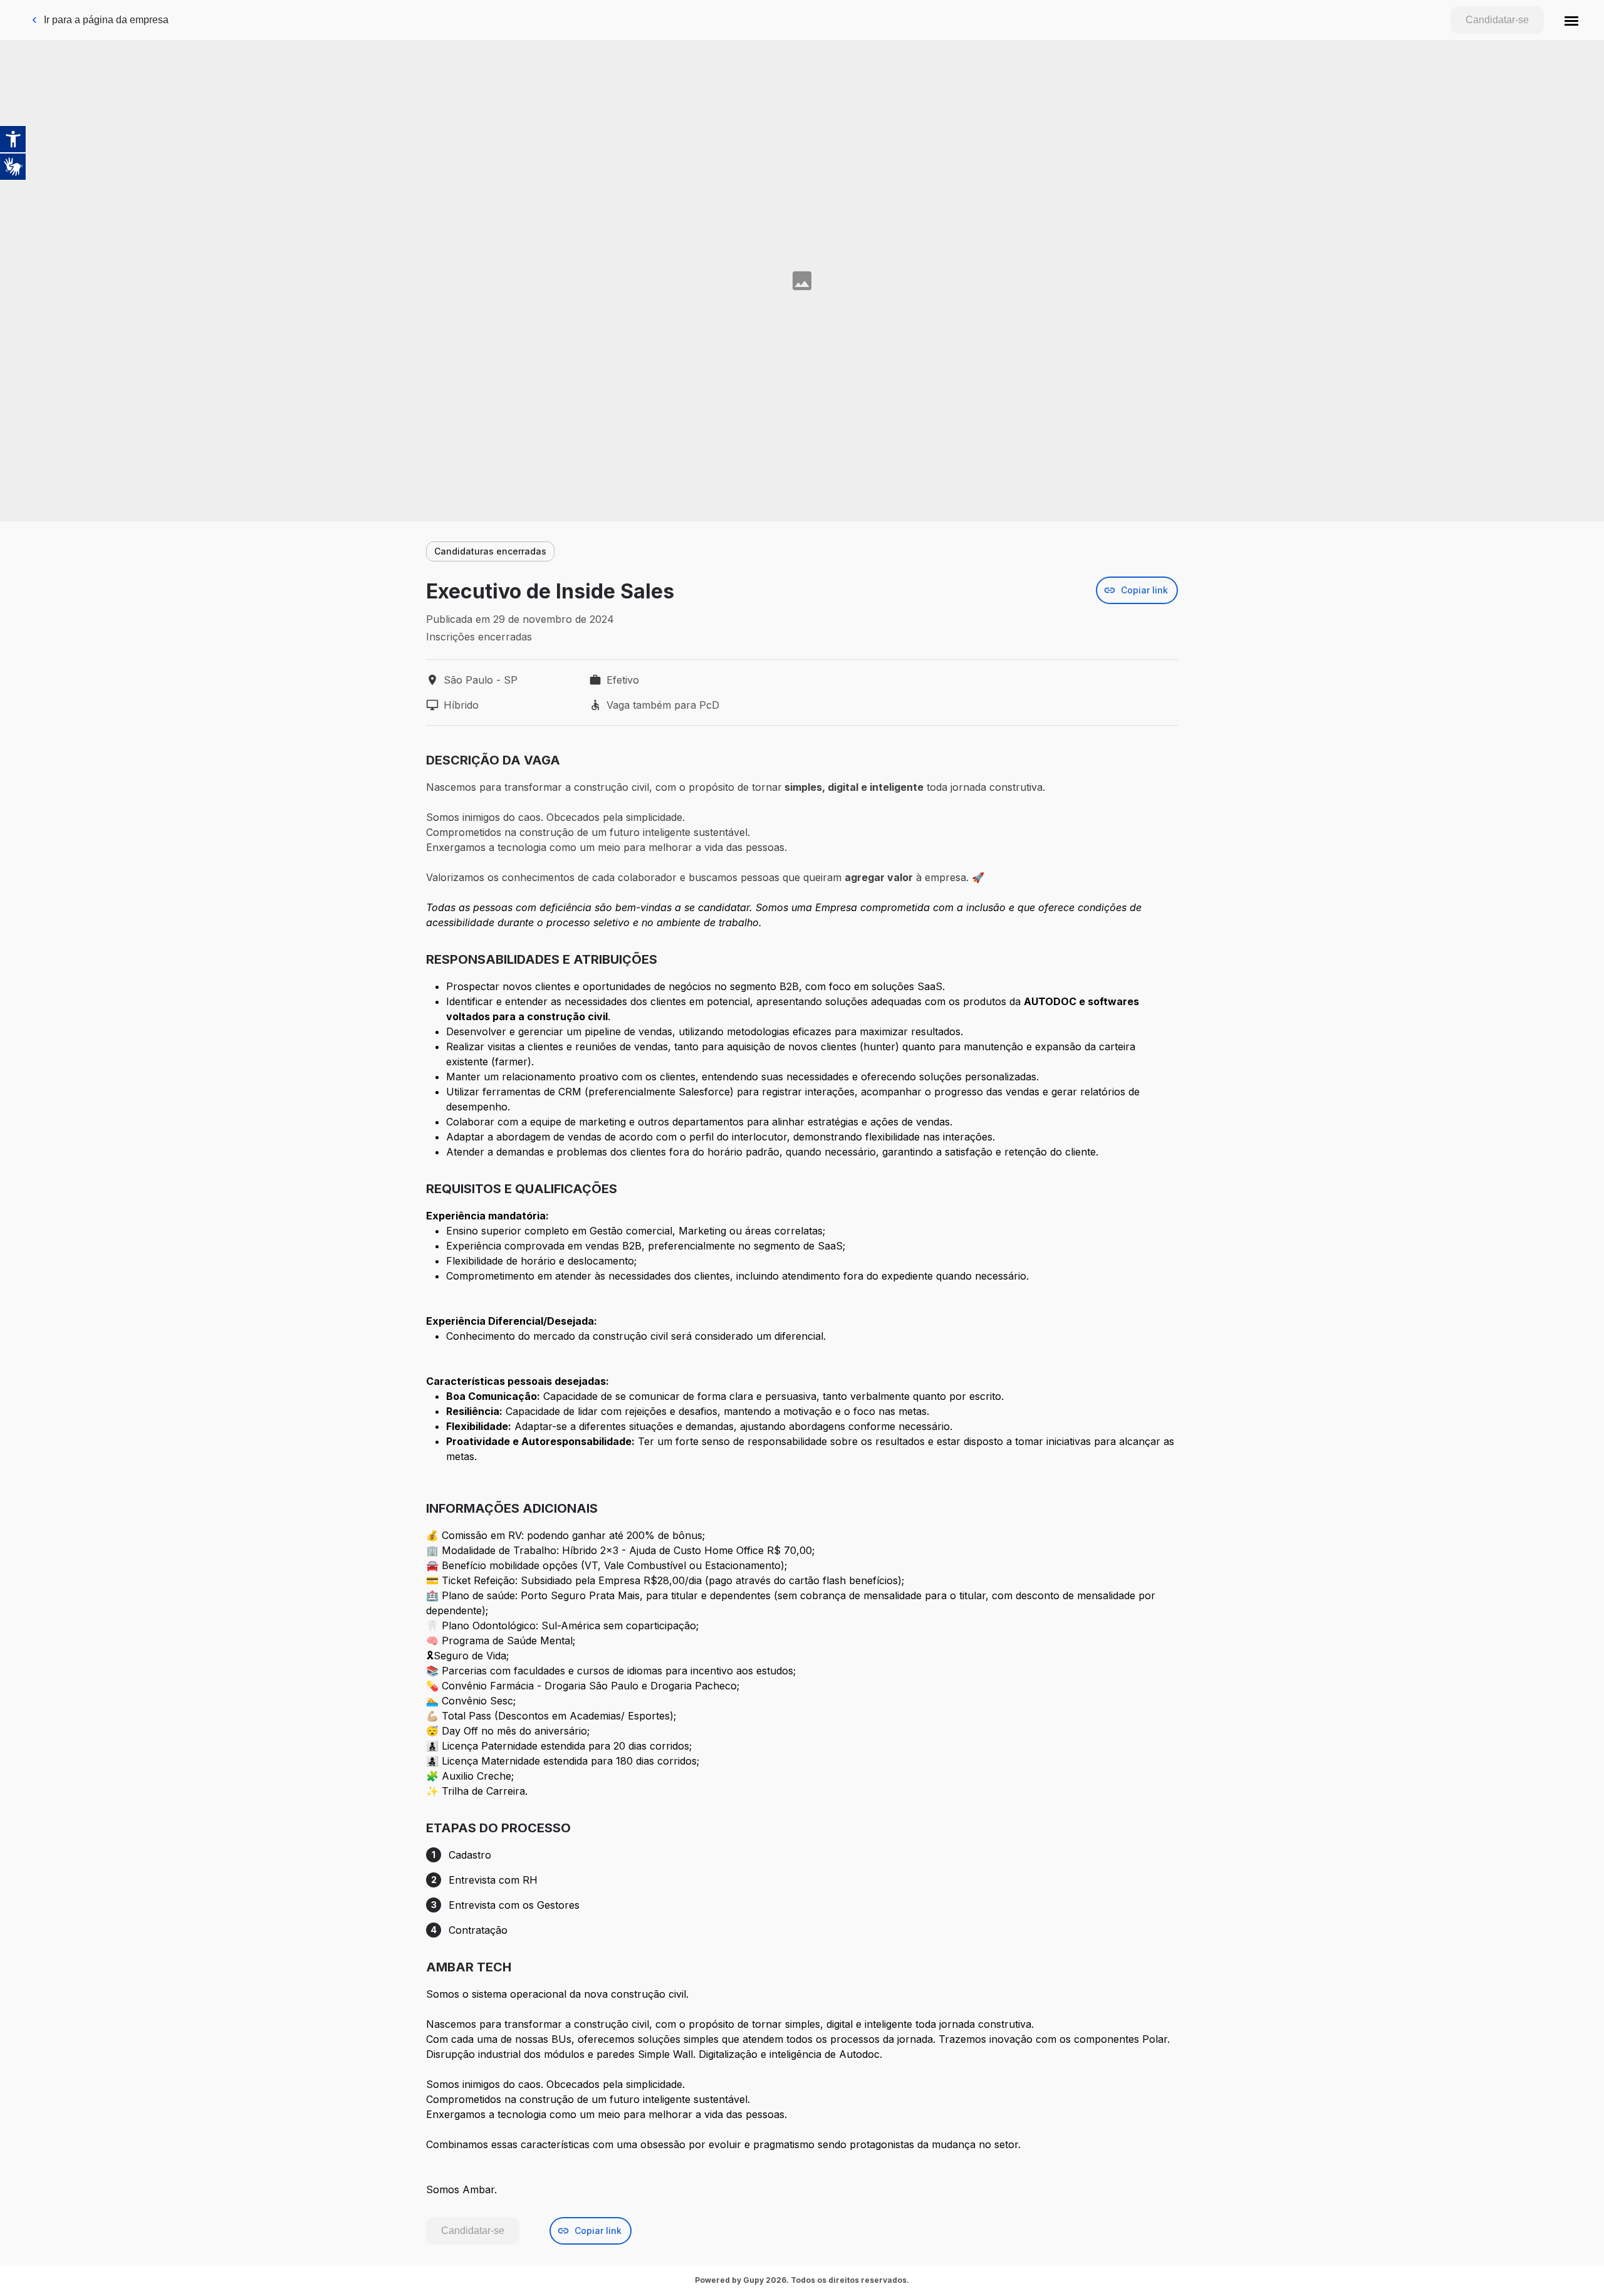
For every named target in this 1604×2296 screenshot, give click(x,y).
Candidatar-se (1497, 20)
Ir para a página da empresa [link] (106, 20)
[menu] (1571, 20)
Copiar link (1144, 590)
